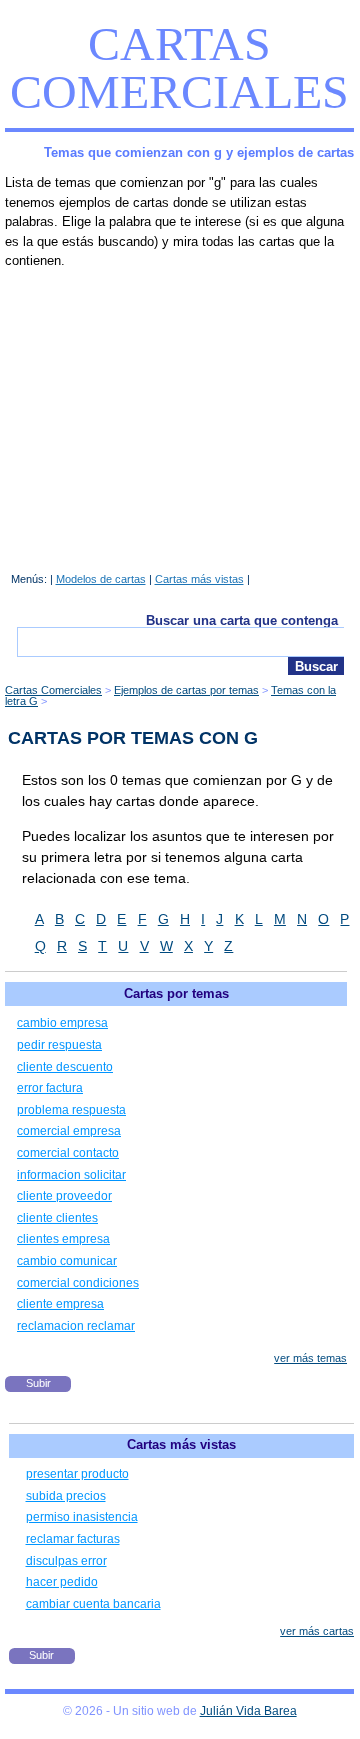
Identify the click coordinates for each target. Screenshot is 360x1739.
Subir (38, 1383)
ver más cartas (317, 1631)
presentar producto (77, 1474)
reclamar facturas (73, 1539)
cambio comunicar (67, 1261)
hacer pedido (62, 1582)
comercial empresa (69, 1131)
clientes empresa (63, 1239)
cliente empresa (60, 1304)
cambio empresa (62, 1023)
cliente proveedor (64, 1196)
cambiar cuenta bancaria (93, 1604)
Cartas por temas (176, 993)
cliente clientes (57, 1218)
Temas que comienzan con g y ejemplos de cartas (199, 152)
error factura (50, 1088)
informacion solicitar (71, 1175)
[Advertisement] (179, 416)
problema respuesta (71, 1110)
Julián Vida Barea (248, 1711)
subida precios (66, 1496)
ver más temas (310, 1358)
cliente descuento (65, 1067)
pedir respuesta (59, 1045)
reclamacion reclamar (76, 1326)
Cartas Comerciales (179, 67)
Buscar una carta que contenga (242, 620)
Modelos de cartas (101, 579)
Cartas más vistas (199, 579)
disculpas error (66, 1561)
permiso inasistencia (82, 1517)
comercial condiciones (78, 1283)
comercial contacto (68, 1153)
